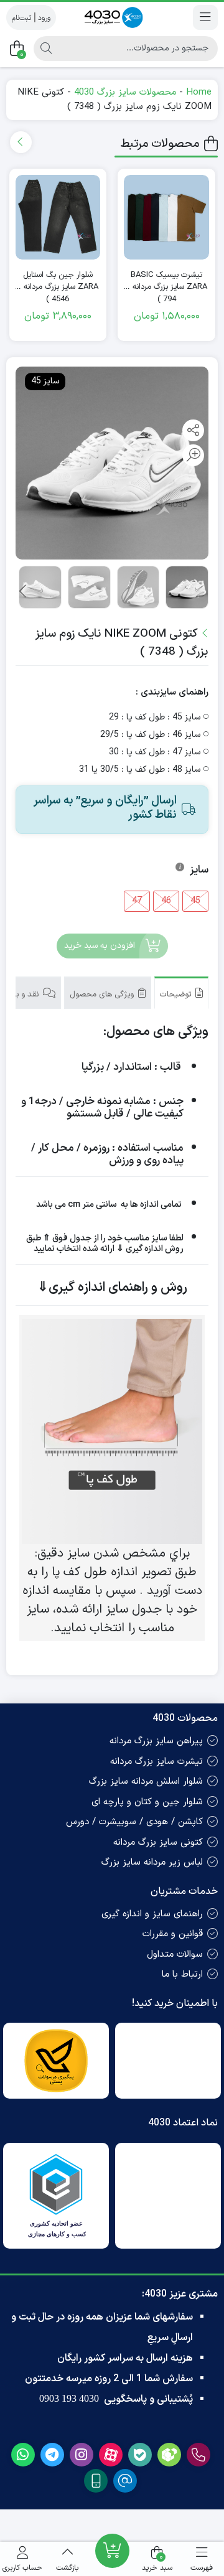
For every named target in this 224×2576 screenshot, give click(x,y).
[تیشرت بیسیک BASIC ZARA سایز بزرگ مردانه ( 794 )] (166, 218)
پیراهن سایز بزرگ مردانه (156, 1741)
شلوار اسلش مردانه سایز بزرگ (146, 1782)
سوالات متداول (175, 1955)
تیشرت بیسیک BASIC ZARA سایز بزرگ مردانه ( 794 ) (167, 282)
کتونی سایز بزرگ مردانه (158, 1843)
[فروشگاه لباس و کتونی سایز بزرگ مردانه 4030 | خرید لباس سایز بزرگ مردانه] (112, 17)
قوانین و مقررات (173, 1934)
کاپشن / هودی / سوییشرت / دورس (134, 1822)
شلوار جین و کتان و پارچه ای (147, 1802)
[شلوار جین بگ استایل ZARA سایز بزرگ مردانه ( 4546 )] (58, 218)
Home (199, 92)
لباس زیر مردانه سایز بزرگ (152, 1862)
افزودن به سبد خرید (100, 946)
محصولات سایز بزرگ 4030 (125, 92)
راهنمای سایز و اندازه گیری (152, 1914)
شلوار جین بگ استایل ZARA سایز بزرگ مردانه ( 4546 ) (58, 282)
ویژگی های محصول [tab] (103, 995)
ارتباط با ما (182, 1974)
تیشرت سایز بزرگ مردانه (156, 1762)
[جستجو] (46, 49)
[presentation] (21, 142)
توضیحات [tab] (177, 995)
